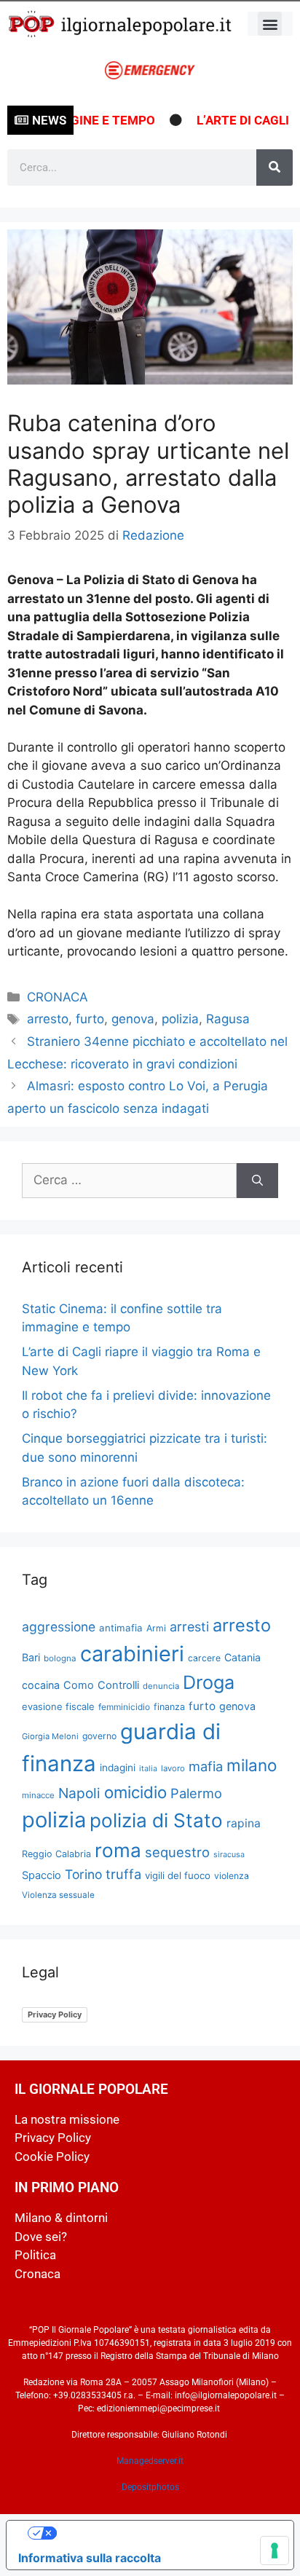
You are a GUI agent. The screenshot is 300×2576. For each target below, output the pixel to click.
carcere (204, 1658)
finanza (169, 1707)
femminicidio (124, 1707)
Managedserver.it (150, 2461)
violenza (232, 1876)
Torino (83, 1874)
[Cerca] (275, 168)
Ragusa (228, 1019)
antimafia (121, 1628)
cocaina (41, 1685)
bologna (60, 1658)
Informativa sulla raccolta (90, 2558)
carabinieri (132, 1654)
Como (79, 1685)
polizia (180, 1019)
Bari (31, 1657)
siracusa (229, 1855)
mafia (206, 1766)
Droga (209, 1682)
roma (118, 1850)
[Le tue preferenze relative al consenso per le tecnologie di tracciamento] (275, 2551)
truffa (123, 1874)
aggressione (59, 1627)
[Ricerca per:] (129, 1181)
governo (99, 1736)
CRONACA (58, 997)
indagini (118, 1768)
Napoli (79, 1793)
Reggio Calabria (56, 1854)
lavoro (173, 1768)
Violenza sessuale (58, 1895)
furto (90, 1019)
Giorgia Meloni (50, 1736)
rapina (244, 1823)
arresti (189, 1627)
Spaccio (42, 1875)
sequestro (177, 1852)
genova (133, 1019)
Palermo (196, 1793)
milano (252, 1765)
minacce (38, 1795)
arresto (48, 1019)
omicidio (135, 1792)
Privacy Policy (55, 2014)
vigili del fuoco (178, 1875)
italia (148, 1769)
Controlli (118, 1685)
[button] (270, 24)
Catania (242, 1657)
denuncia (161, 1686)
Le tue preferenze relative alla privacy (165, 2533)
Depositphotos (150, 2487)
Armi (156, 1628)
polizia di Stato (156, 1820)
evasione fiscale (58, 1706)
